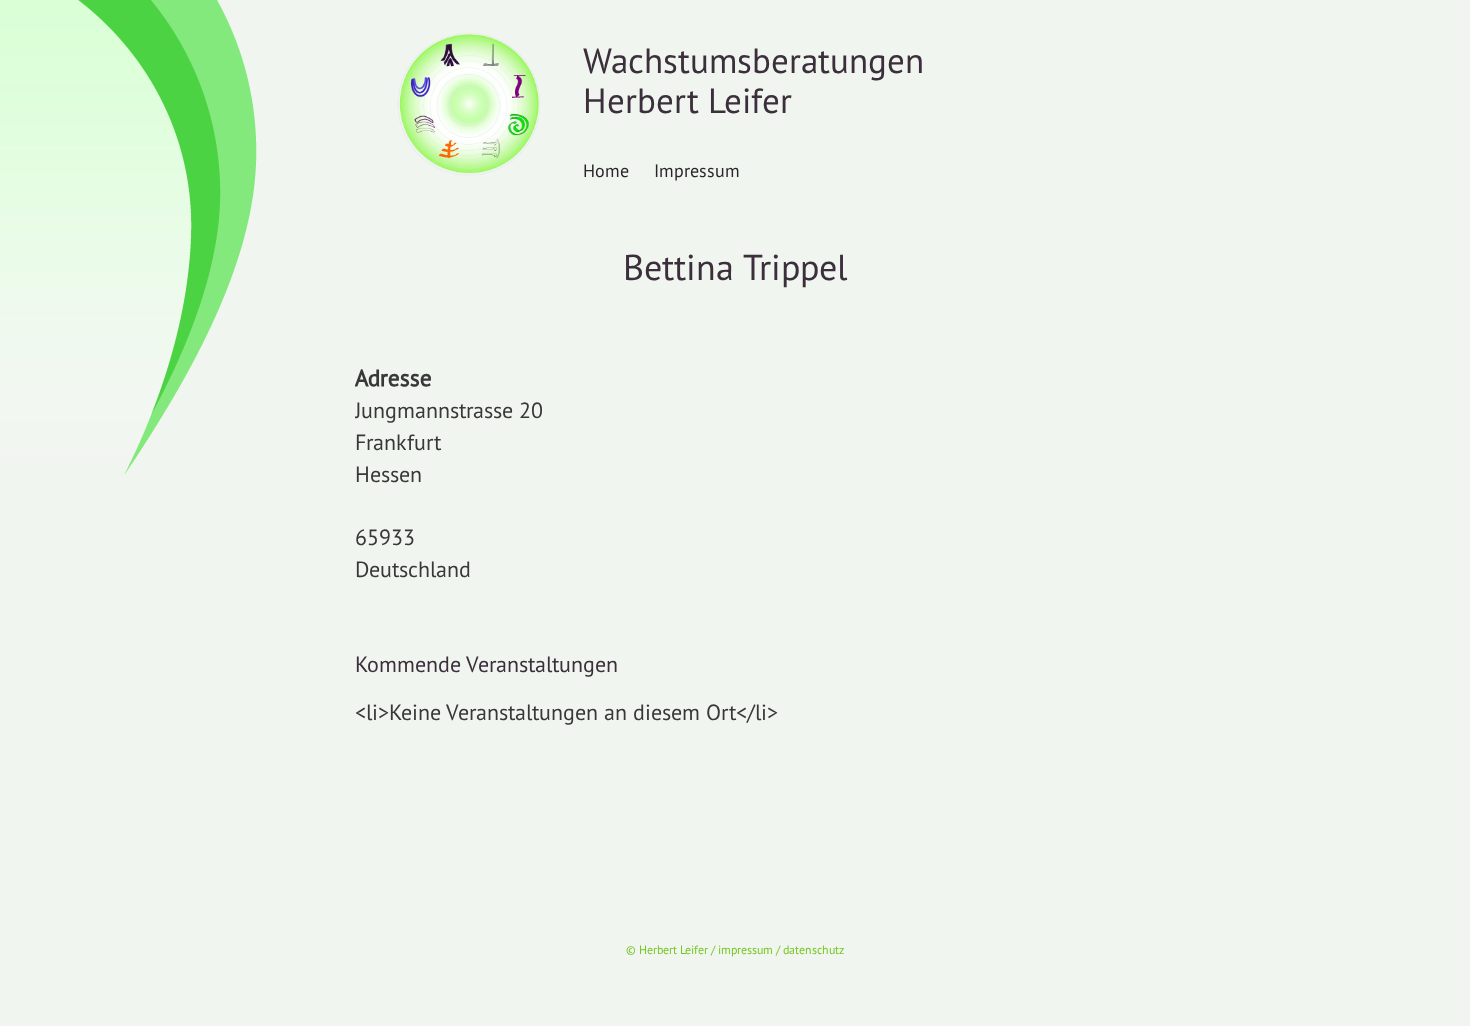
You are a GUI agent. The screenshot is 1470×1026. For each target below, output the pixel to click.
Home (606, 170)
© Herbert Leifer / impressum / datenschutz (735, 949)
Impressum (697, 170)
